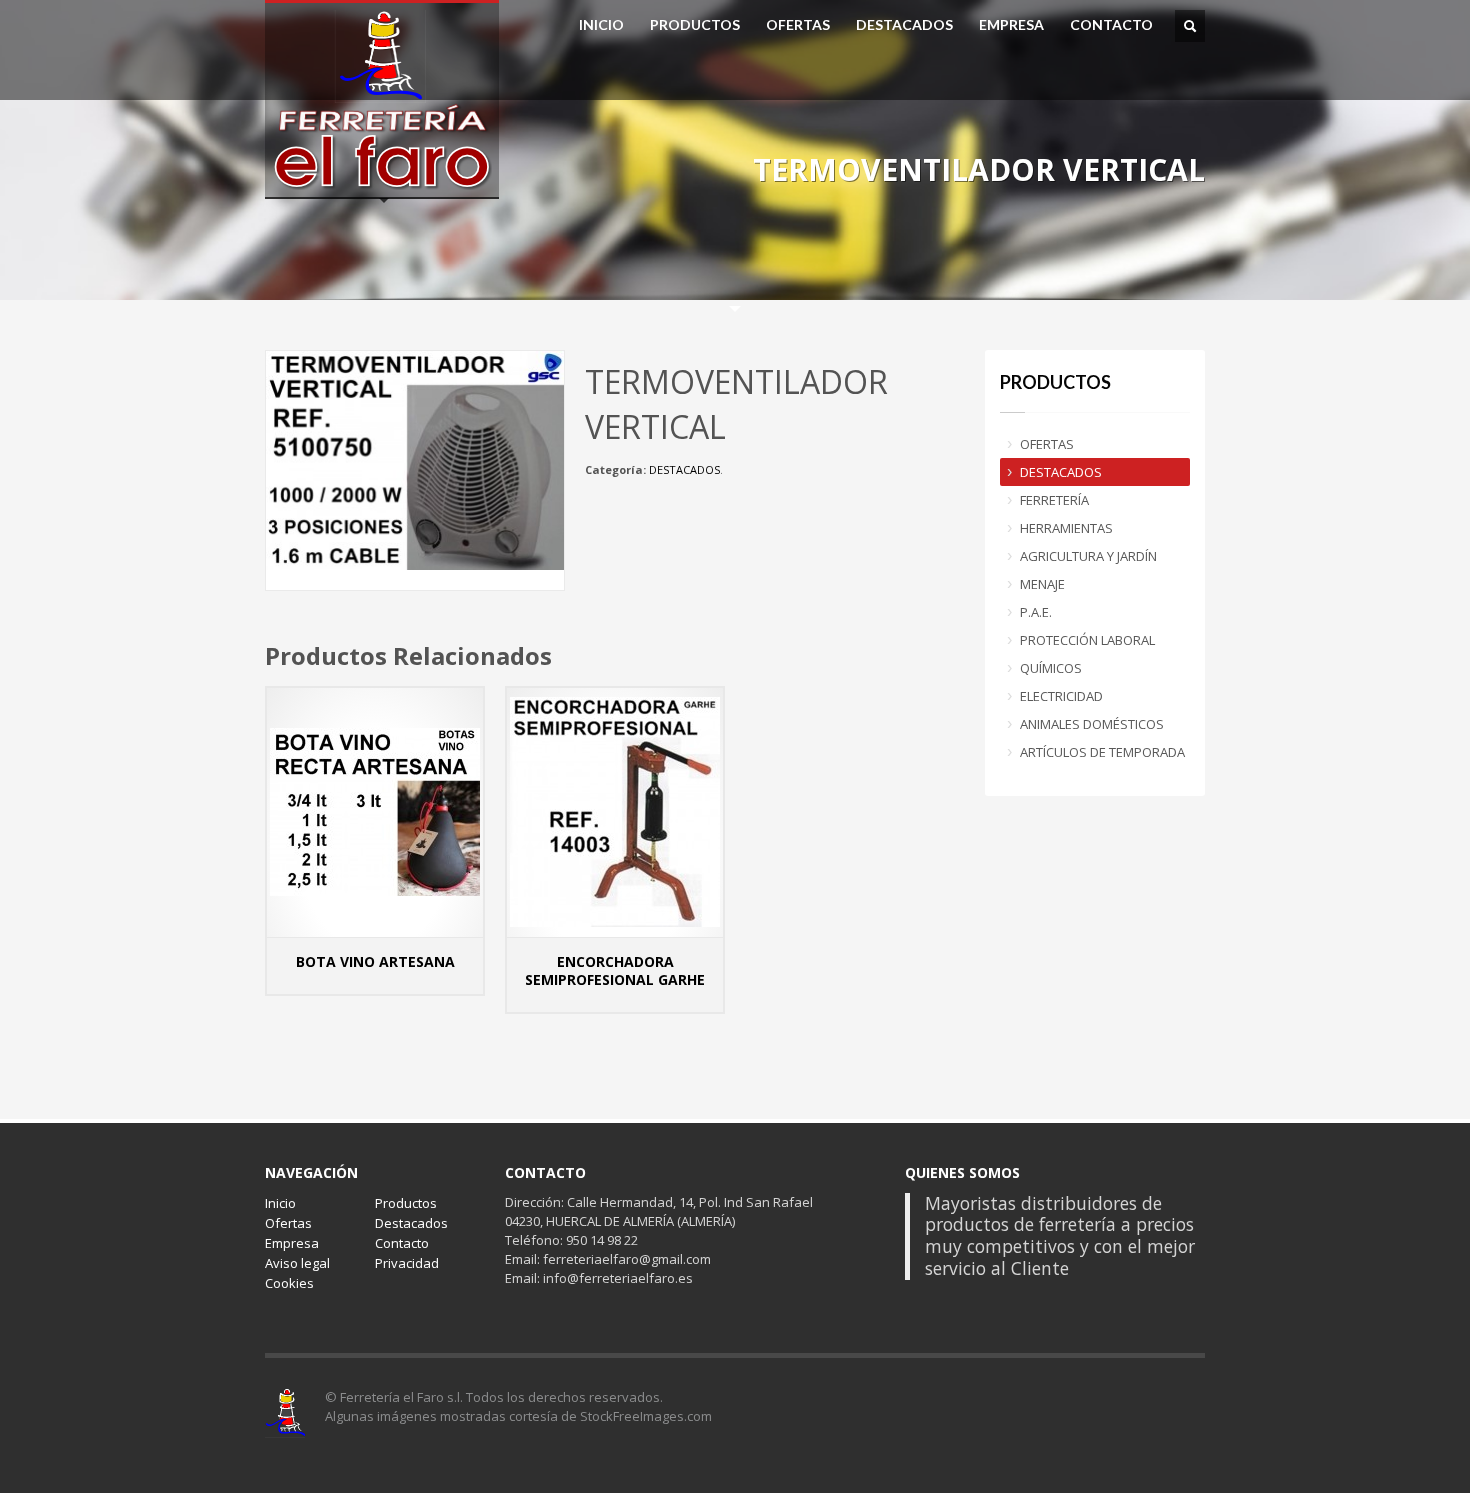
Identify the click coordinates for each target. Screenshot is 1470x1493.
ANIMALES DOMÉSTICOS (1092, 724)
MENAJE (1042, 584)
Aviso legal (297, 1263)
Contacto (402, 1243)
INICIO (601, 25)
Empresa (292, 1243)
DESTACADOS (904, 25)
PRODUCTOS (695, 25)
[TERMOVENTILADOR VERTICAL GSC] (415, 459)
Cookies (289, 1283)
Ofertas (288, 1223)
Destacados (411, 1223)
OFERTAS (798, 25)
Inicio (280, 1203)
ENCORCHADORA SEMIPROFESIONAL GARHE (615, 970)
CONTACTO (1111, 25)
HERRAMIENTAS (1066, 528)
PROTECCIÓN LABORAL (1087, 640)
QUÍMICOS (1051, 668)
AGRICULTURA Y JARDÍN (1088, 556)
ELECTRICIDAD (1061, 696)
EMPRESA (1011, 25)
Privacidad (407, 1263)
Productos (406, 1203)
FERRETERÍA (1054, 500)
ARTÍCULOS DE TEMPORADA (1102, 752)
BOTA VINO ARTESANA (375, 961)
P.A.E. (1036, 612)
